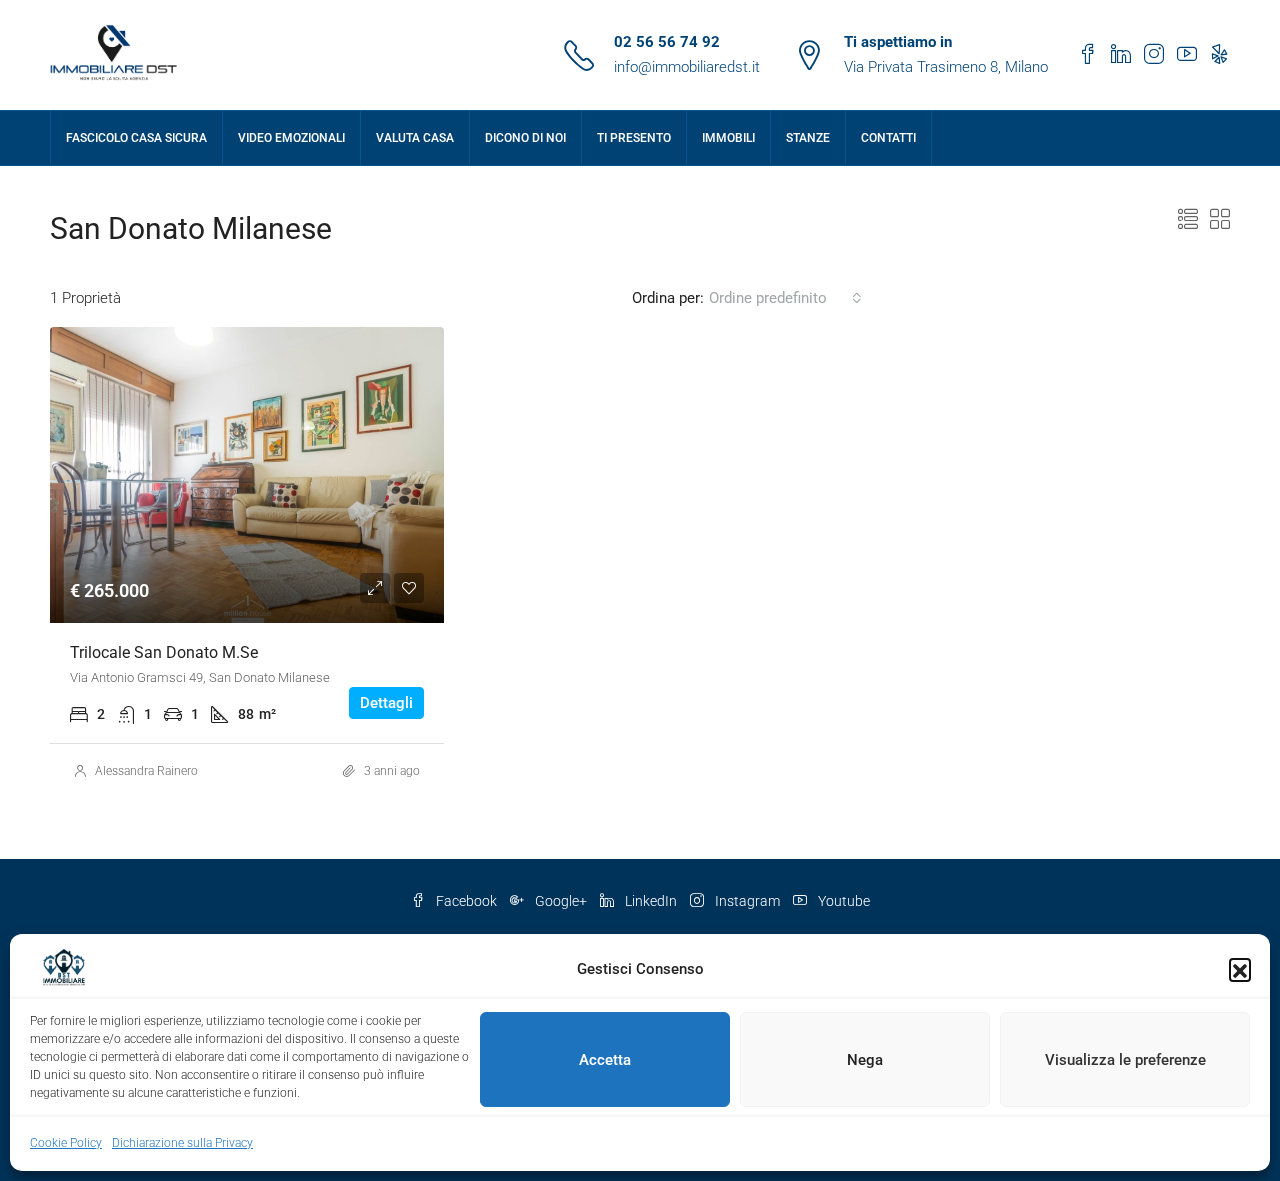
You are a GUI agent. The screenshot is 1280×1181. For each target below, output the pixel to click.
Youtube (842, 901)
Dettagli (386, 703)
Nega (865, 1060)
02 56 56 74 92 (667, 42)
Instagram (747, 901)
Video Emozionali (291, 138)
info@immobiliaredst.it (687, 67)
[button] (1240, 969)
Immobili (728, 138)
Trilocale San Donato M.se (164, 652)
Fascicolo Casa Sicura (136, 138)
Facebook (466, 901)
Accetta (605, 1060)
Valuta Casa (415, 138)
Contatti (888, 138)
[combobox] (785, 298)
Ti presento (634, 138)
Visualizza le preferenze (1125, 1060)
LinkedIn (651, 901)
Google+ (561, 901)
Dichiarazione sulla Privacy (182, 1143)
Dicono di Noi (525, 138)
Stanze (808, 138)
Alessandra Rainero (146, 771)
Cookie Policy (66, 1143)
